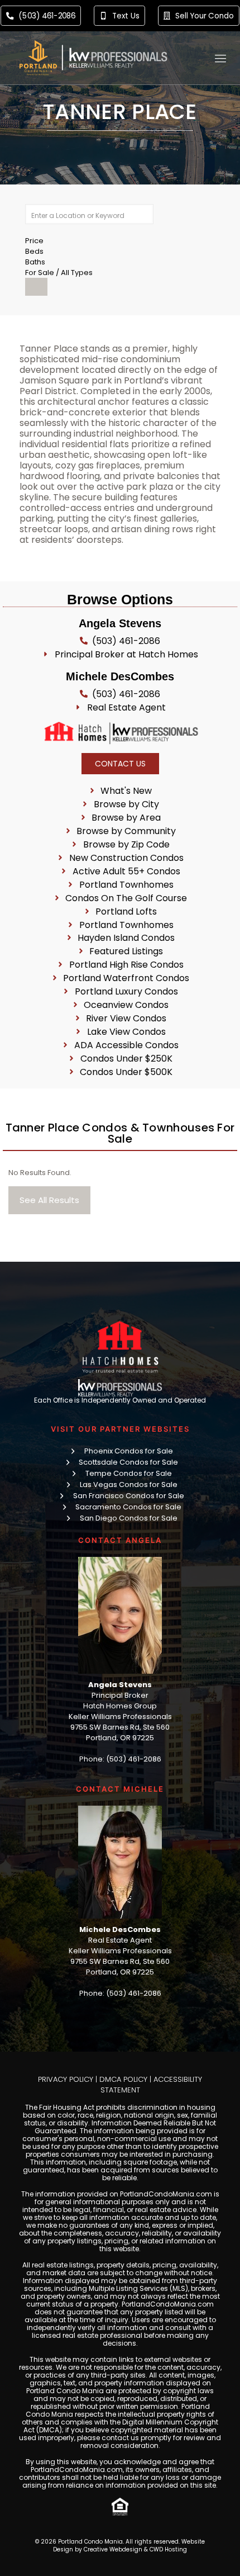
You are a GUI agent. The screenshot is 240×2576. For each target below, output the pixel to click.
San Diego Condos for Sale (129, 1518)
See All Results (49, 1200)
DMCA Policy (123, 2079)
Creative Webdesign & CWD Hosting (135, 2549)
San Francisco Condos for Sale (129, 1496)
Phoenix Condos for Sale (129, 1451)
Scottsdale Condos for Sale (128, 1462)
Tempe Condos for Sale (129, 1473)
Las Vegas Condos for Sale (129, 1484)
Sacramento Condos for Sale (128, 1507)
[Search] (36, 287)
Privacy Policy (66, 2079)
